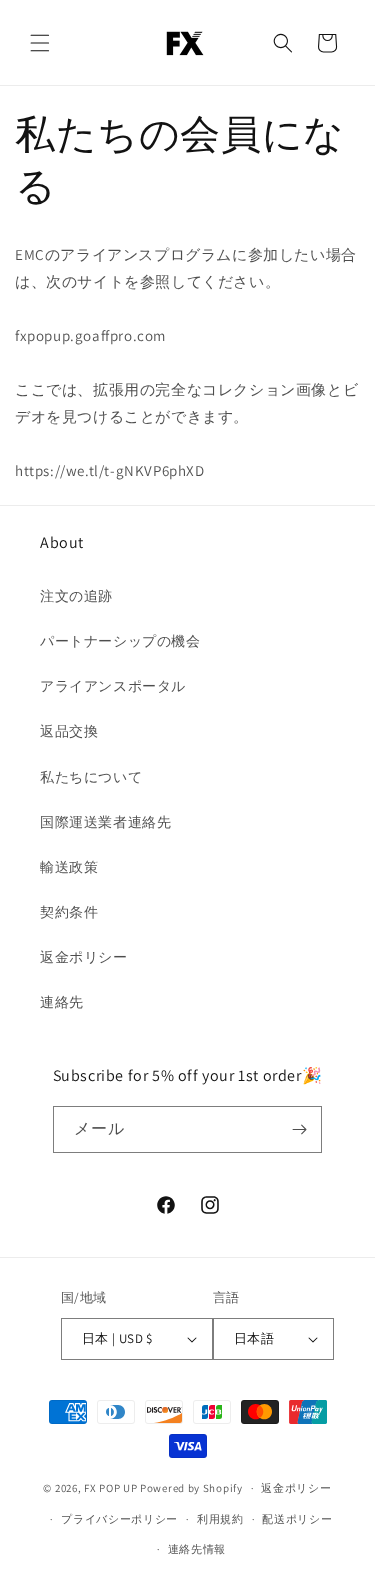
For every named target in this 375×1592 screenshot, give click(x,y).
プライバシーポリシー (119, 1519)
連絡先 (62, 1002)
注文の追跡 (76, 596)
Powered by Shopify (191, 1488)
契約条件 (69, 912)
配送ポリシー (297, 1519)
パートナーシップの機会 (120, 641)
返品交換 (69, 731)
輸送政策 (69, 867)
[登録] (299, 1129)
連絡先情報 (197, 1549)
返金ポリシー (84, 957)
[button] (40, 43)
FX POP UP (110, 1488)
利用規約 (220, 1519)
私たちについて (91, 777)
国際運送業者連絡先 (105, 822)
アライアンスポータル (113, 686)
